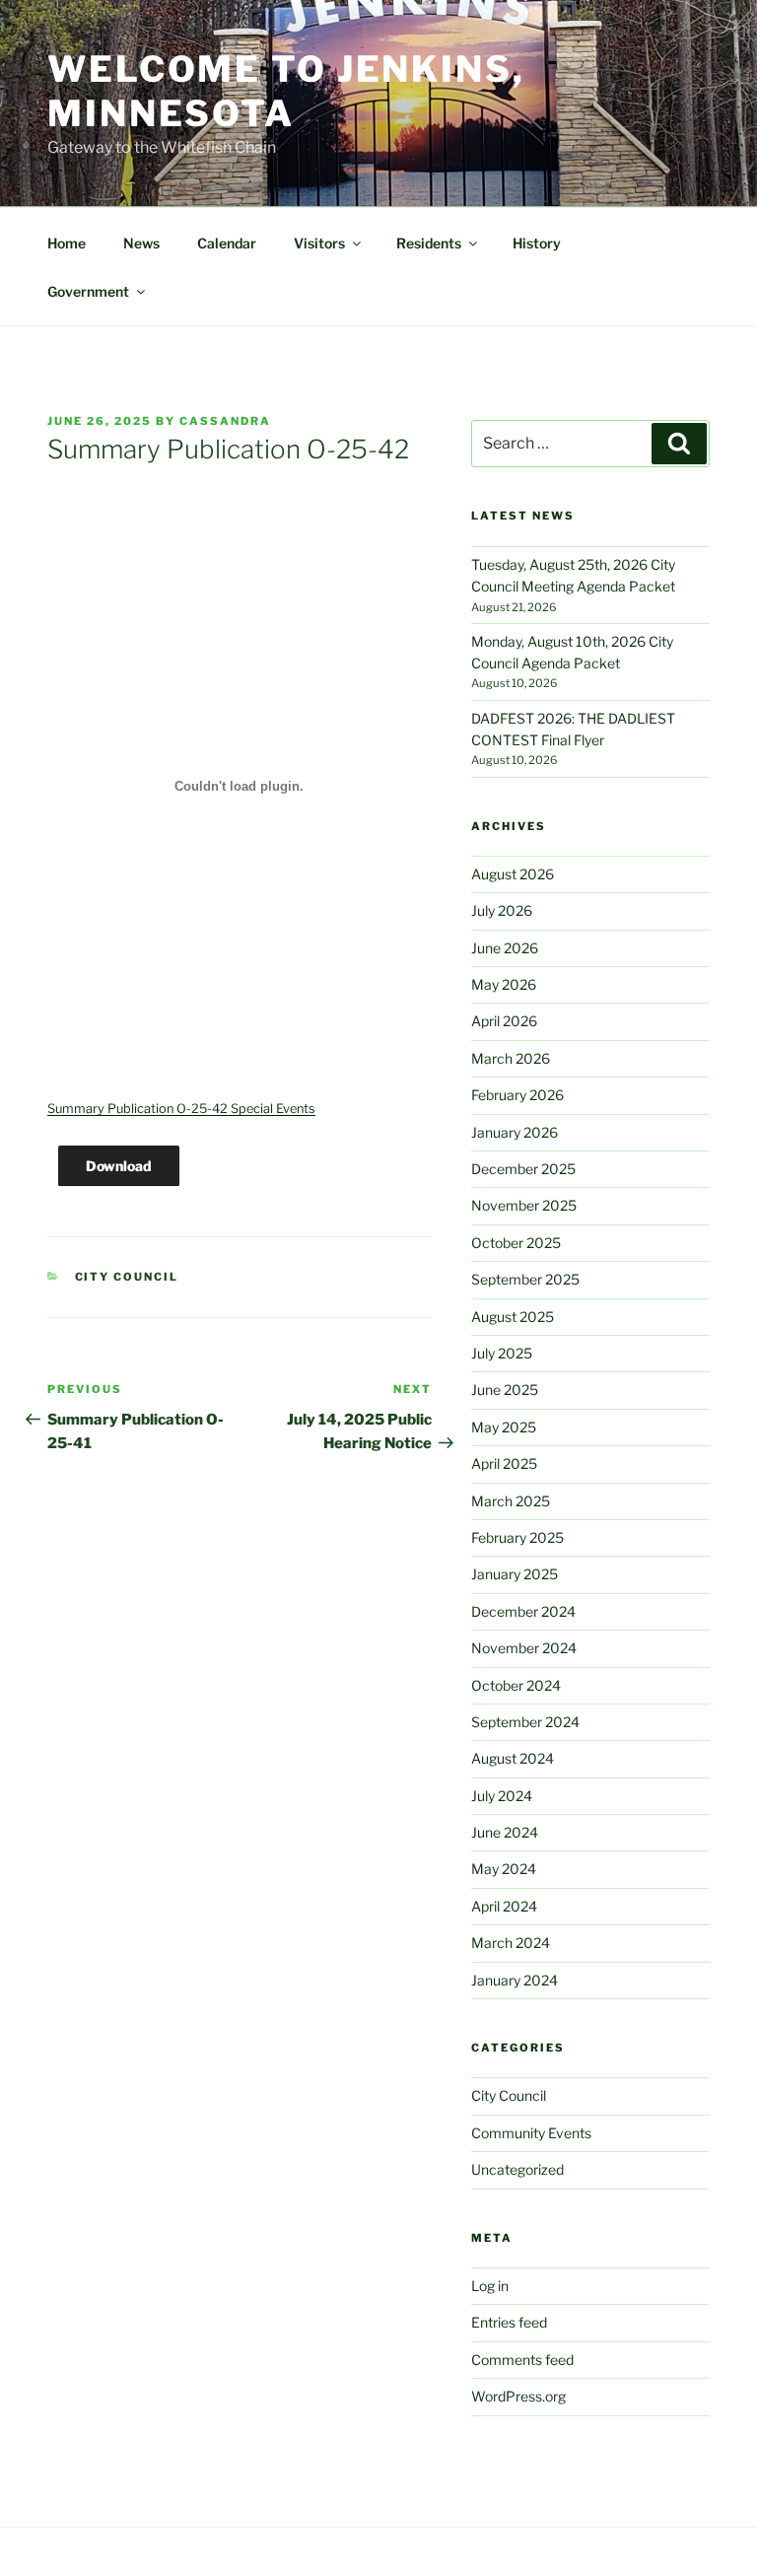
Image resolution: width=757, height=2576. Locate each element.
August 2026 (513, 874)
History (537, 243)
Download (119, 1166)
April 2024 (504, 1906)
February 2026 (517, 1095)
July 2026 (502, 910)
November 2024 (524, 1648)
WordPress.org (518, 2396)
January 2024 (515, 1980)
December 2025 (523, 1169)
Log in (490, 2286)
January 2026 (515, 1132)
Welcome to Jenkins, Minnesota (286, 91)
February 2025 (517, 1537)
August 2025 (513, 1317)
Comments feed (522, 2360)
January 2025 (515, 1574)
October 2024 (516, 1685)
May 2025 (504, 1427)
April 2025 (504, 1463)
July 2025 (502, 1353)
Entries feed (509, 2322)
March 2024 (511, 1943)
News (141, 243)
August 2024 (513, 1758)
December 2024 (523, 1611)
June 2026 (505, 948)
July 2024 (502, 1796)
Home (67, 243)
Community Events (531, 2133)
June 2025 (505, 1390)
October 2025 (516, 1243)
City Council (127, 1277)
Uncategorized (517, 2169)
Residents (429, 243)
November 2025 (524, 1205)
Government (88, 291)
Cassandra (225, 421)
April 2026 (504, 1021)
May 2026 (504, 984)
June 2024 (505, 1832)
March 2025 (511, 1501)
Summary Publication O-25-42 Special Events (181, 1109)
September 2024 (525, 1722)
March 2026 (511, 1058)
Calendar (227, 243)
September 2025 (525, 1279)
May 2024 (504, 1869)
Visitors (319, 243)
